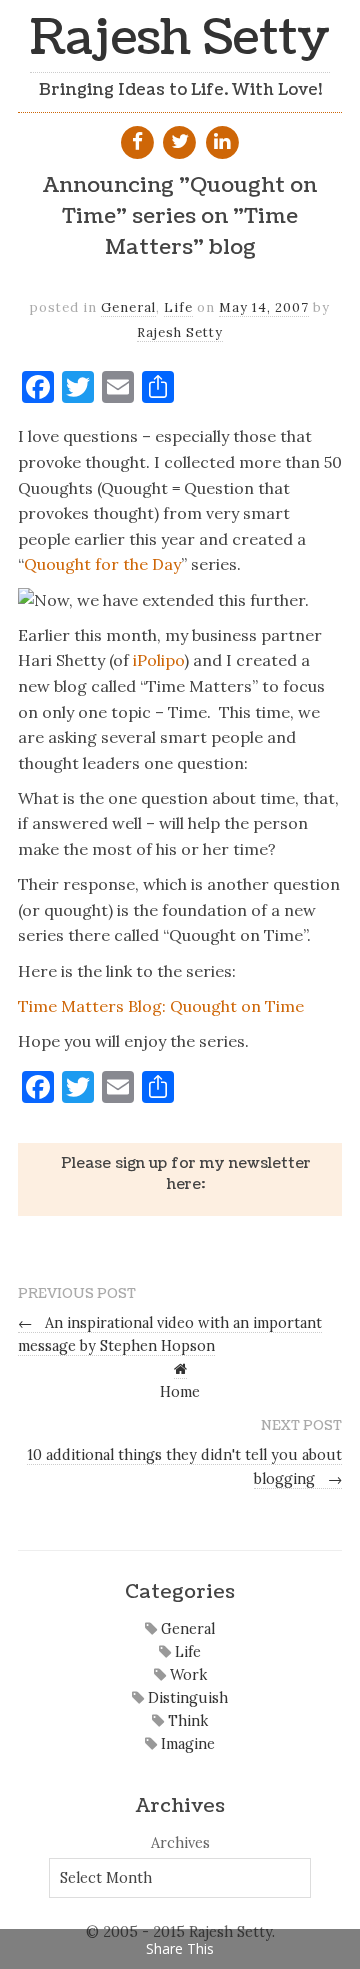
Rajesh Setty (180, 38)
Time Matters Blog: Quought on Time (161, 1006)
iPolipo (158, 660)
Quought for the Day (102, 564)
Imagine (186, 1744)
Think (186, 1721)
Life (178, 307)
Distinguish (186, 1698)
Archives (180, 1843)
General (128, 307)
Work (186, 1675)
